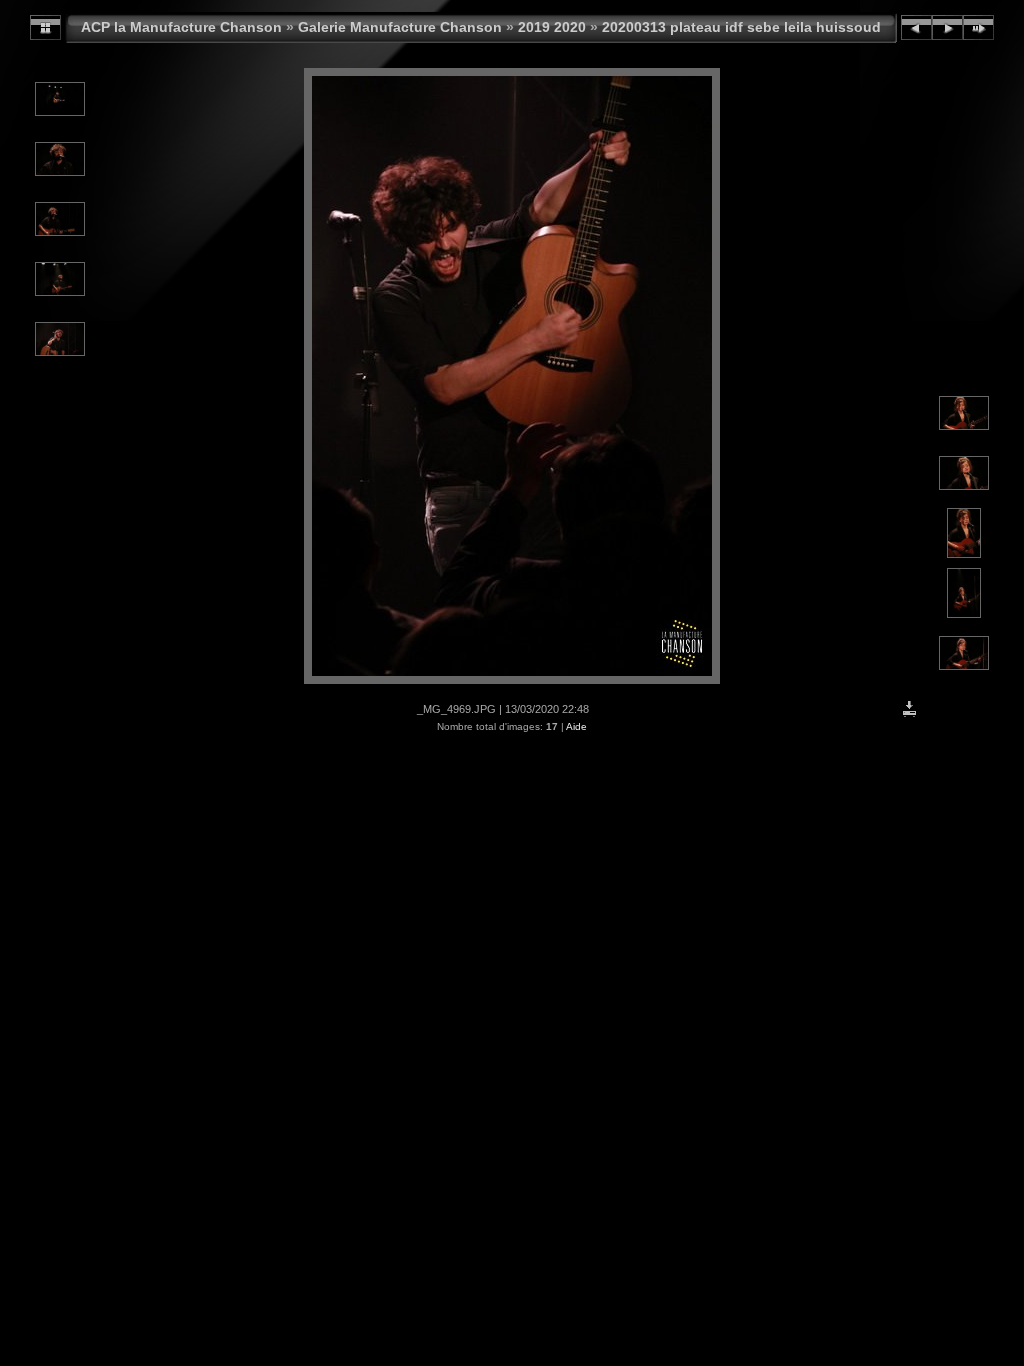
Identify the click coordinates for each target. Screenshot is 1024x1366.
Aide (576, 726)
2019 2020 (552, 27)
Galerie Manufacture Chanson (400, 27)
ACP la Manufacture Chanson (181, 27)
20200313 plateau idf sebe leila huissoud (741, 27)
